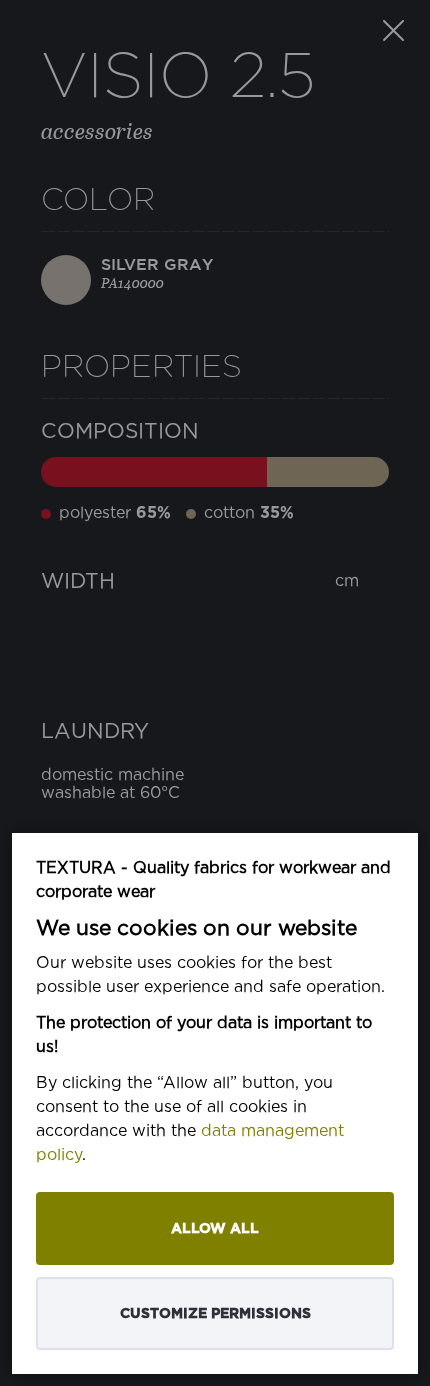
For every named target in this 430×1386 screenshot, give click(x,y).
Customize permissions (215, 1313)
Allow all (215, 1228)
